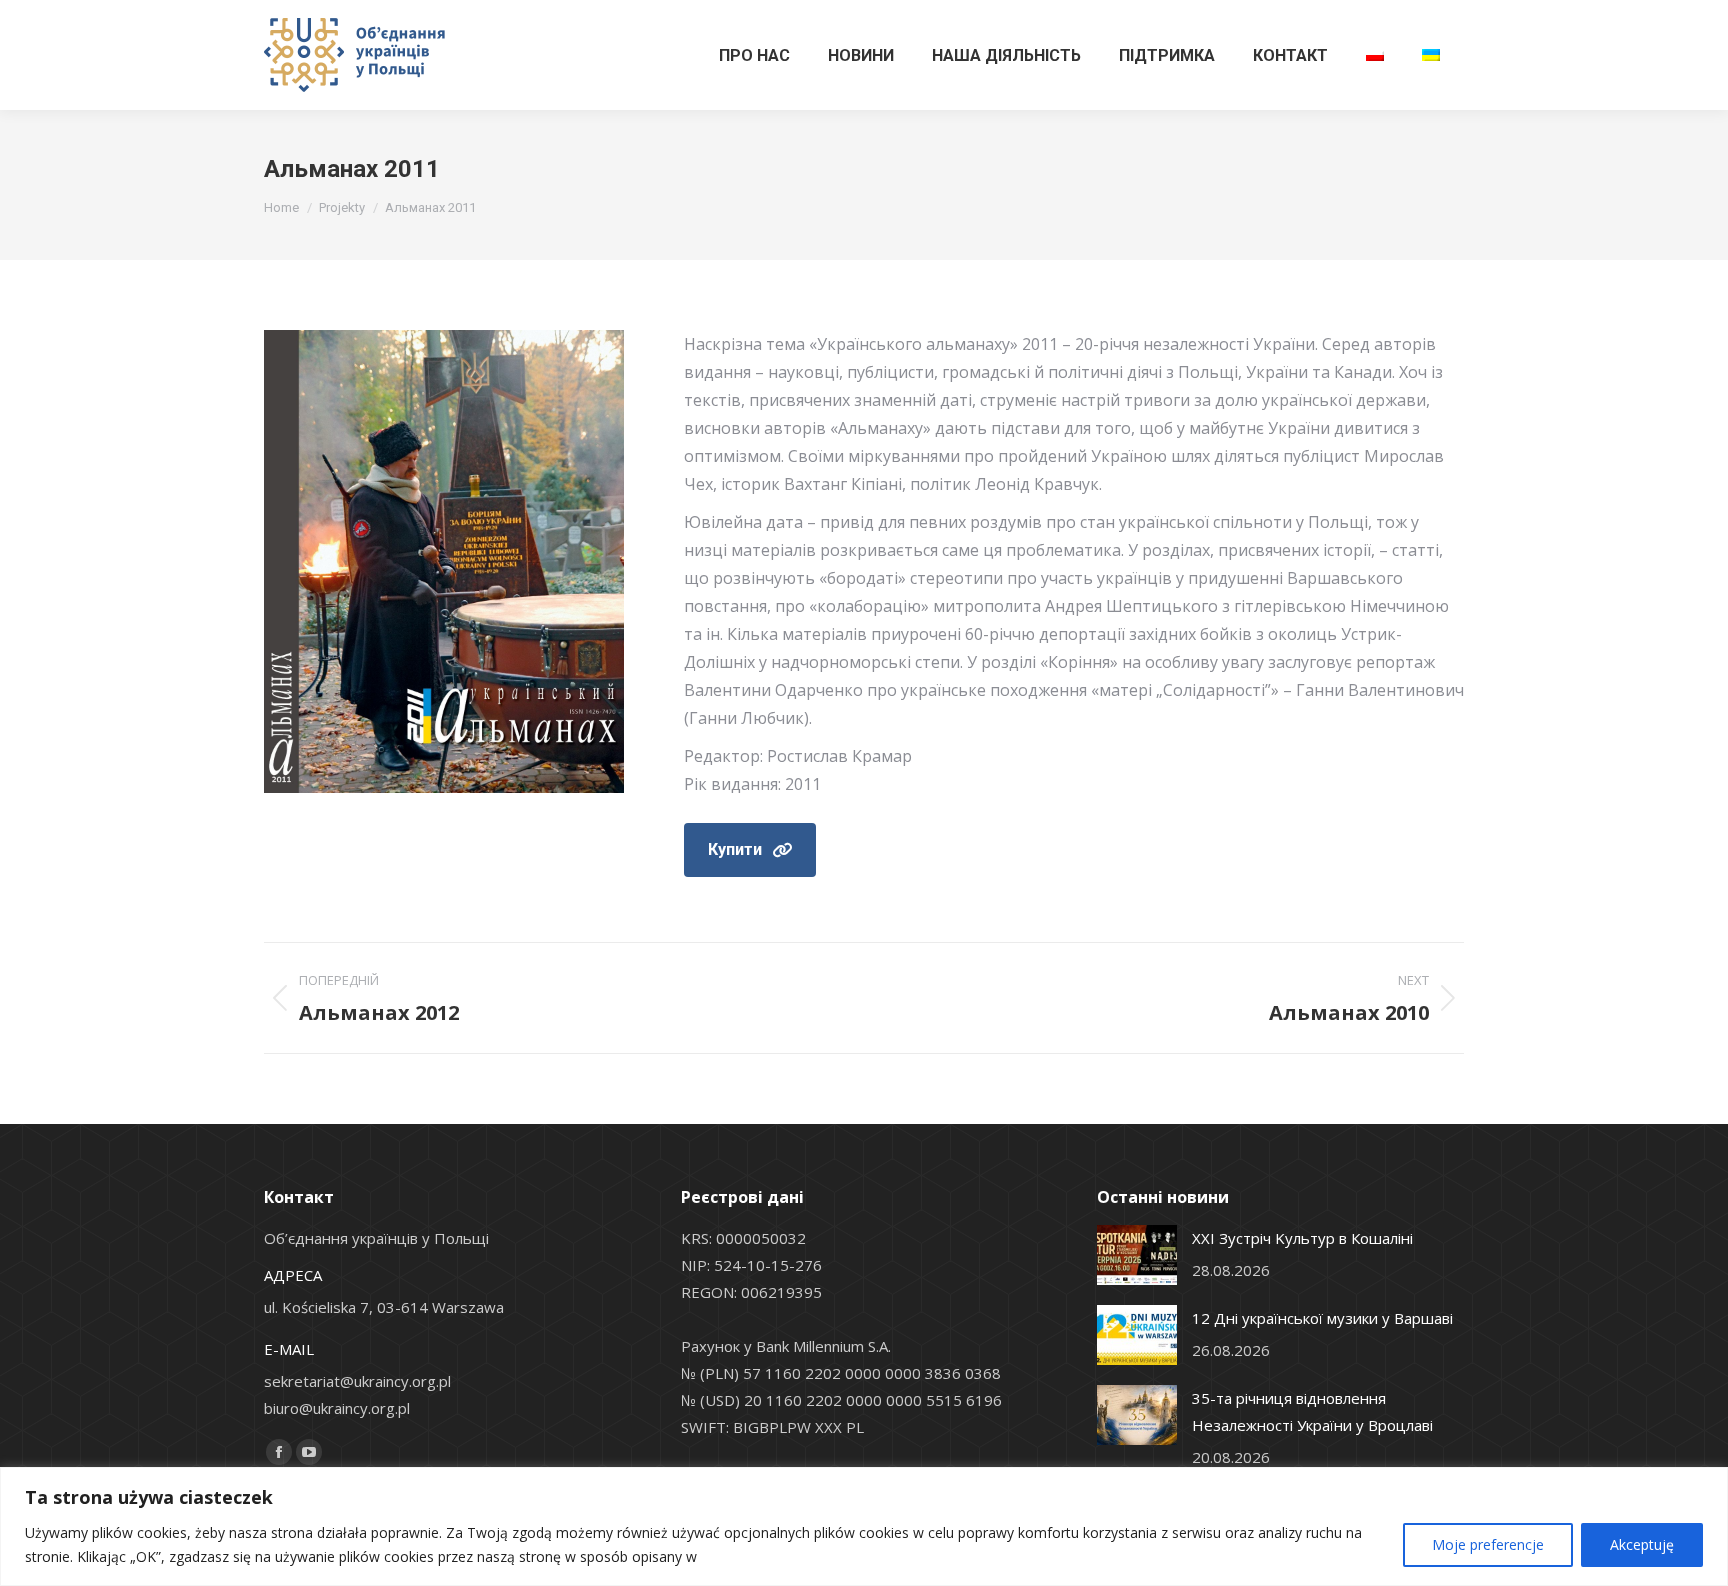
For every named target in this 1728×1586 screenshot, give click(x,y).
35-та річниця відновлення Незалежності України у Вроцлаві (1312, 1411)
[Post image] (1137, 1255)
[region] (864, 1526)
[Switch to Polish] (1375, 55)
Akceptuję (1642, 1544)
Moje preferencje (1488, 1544)
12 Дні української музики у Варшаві (1322, 1318)
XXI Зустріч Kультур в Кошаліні (1302, 1238)
